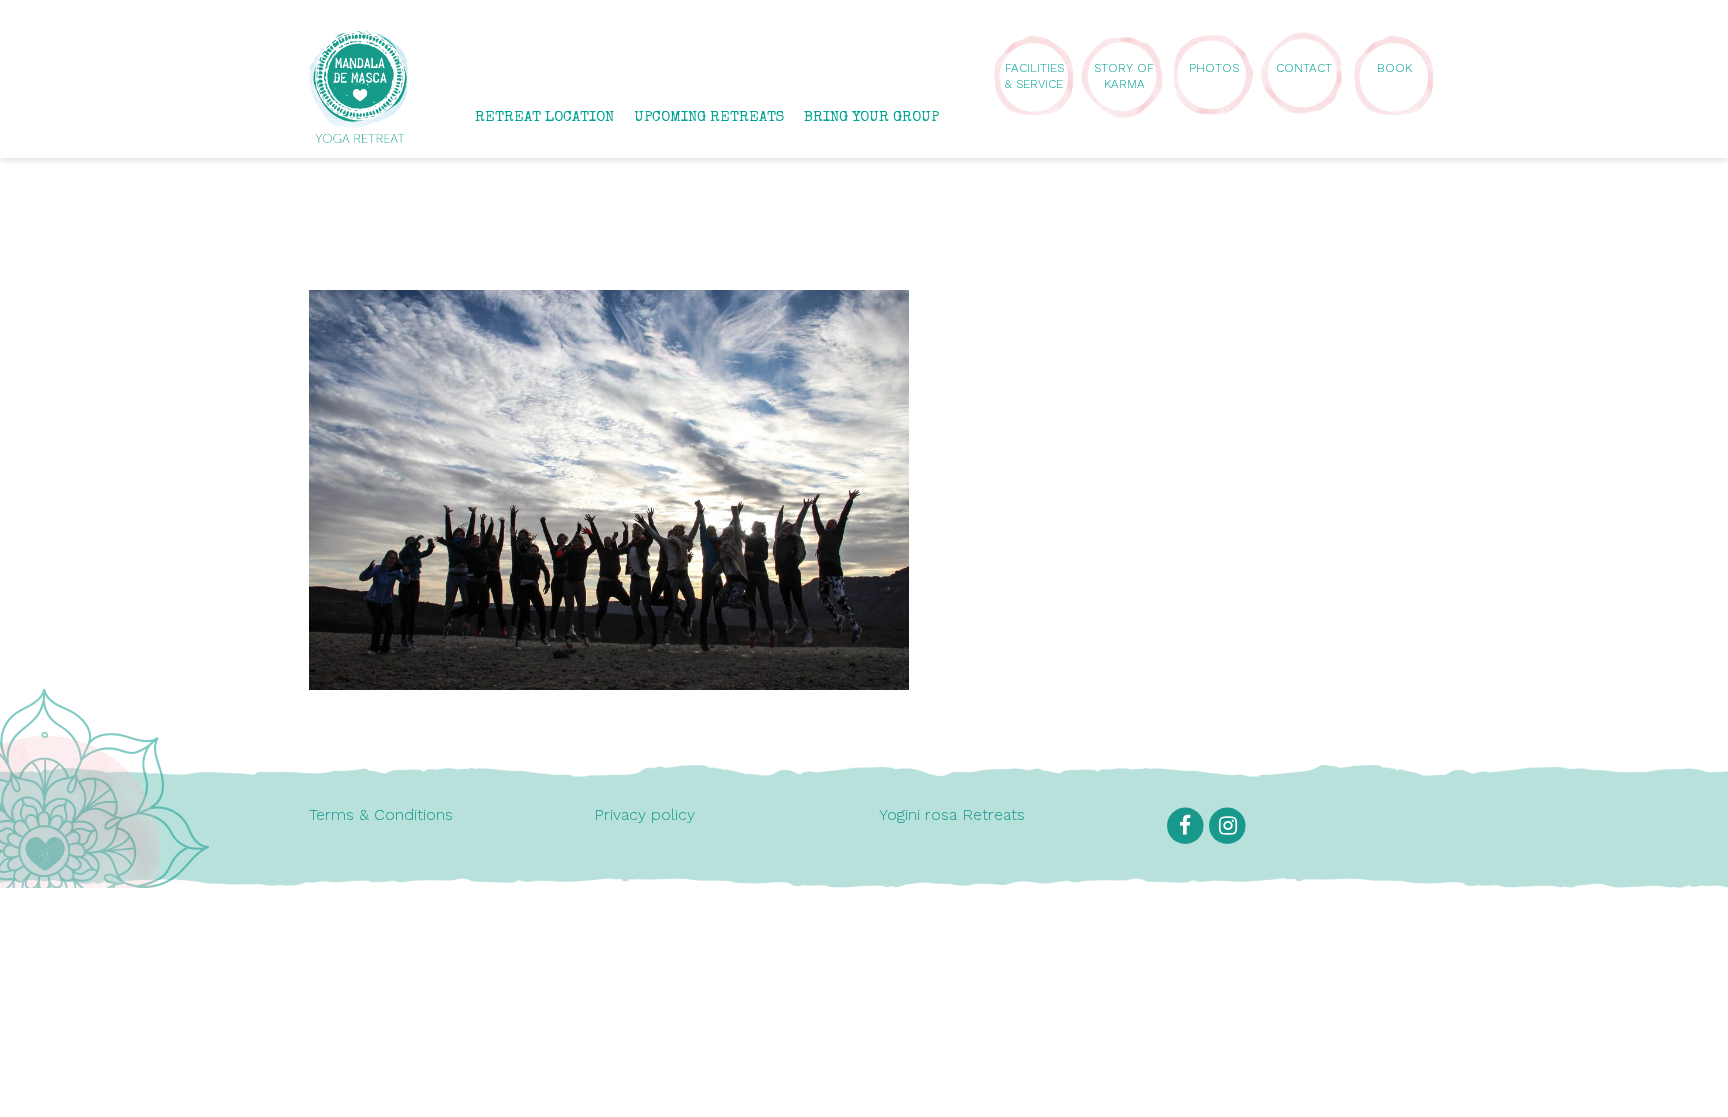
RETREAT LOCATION (544, 117)
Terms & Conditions (381, 814)
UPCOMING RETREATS (709, 117)
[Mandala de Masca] (359, 133)
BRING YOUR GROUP (871, 117)
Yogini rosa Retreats (952, 814)
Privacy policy (644, 814)
